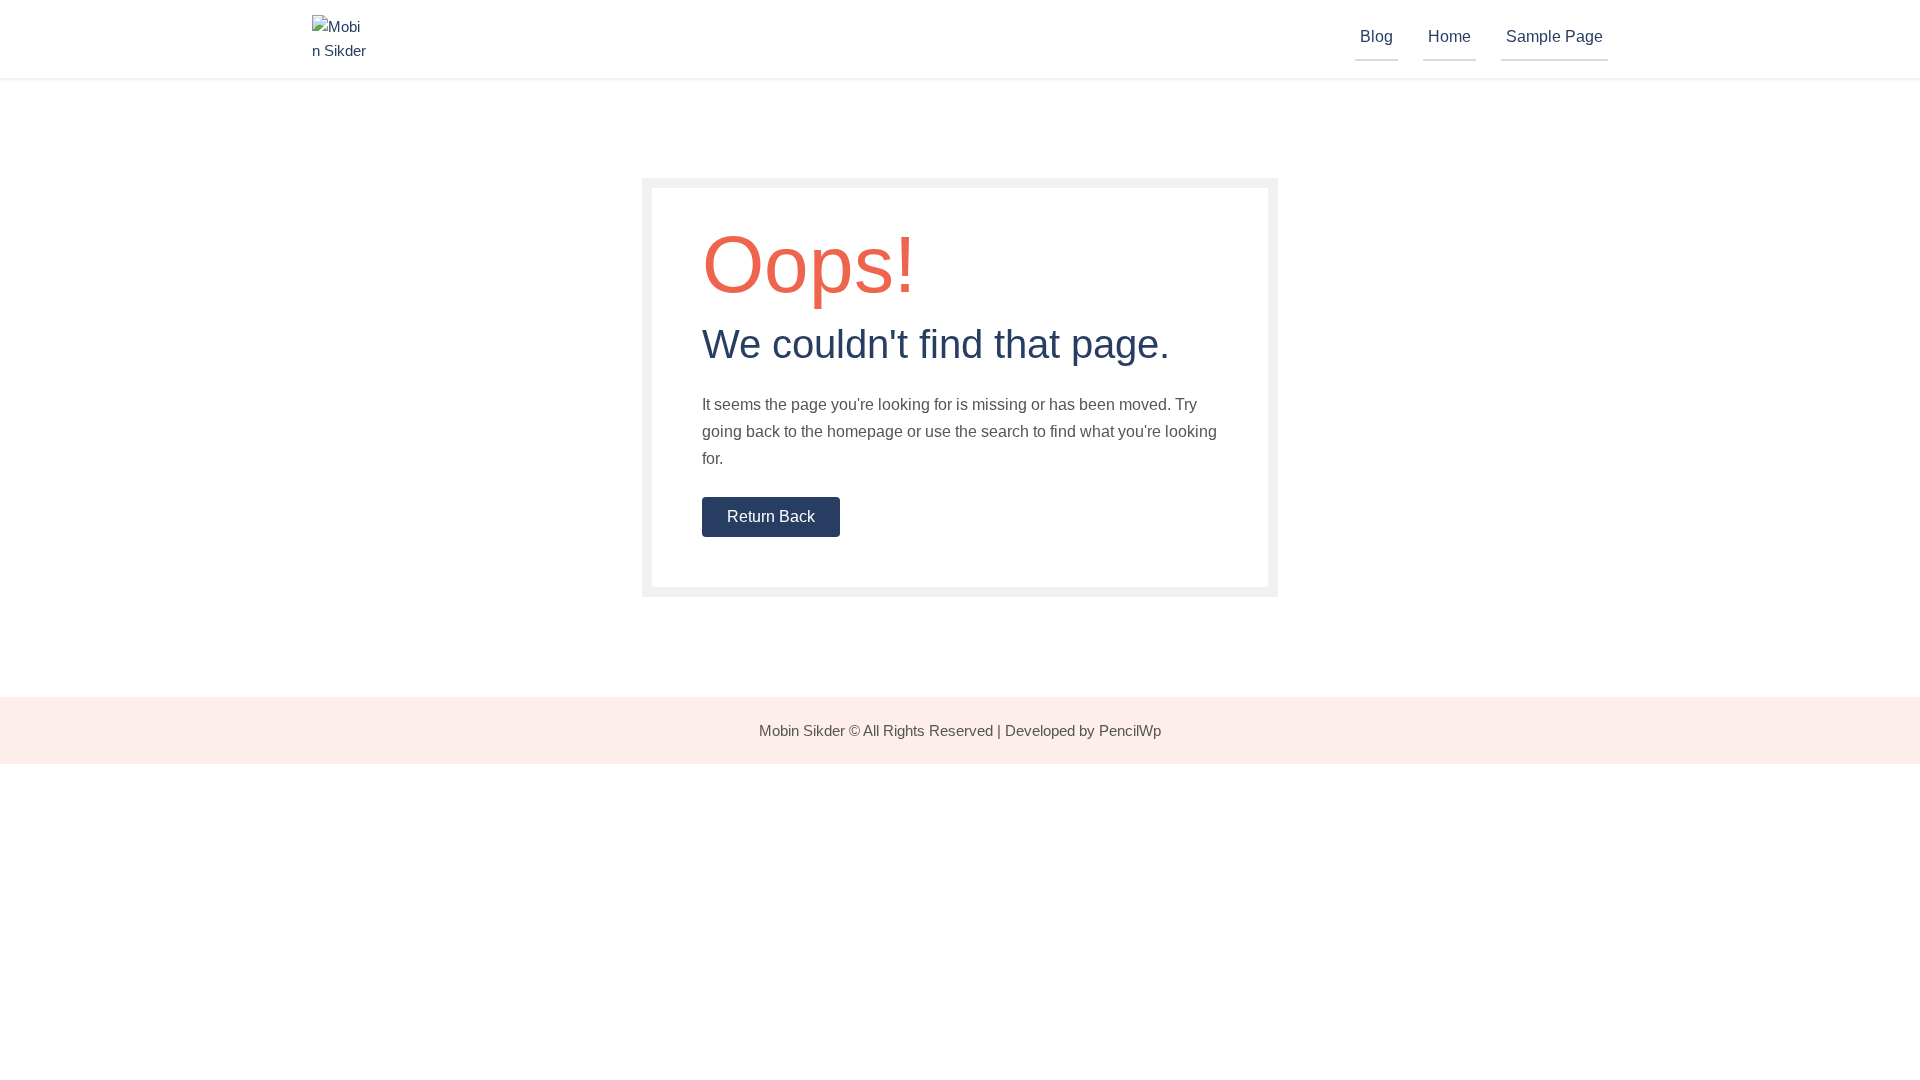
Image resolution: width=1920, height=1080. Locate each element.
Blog (1376, 36)
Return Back (771, 516)
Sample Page (1554, 36)
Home (1449, 36)
